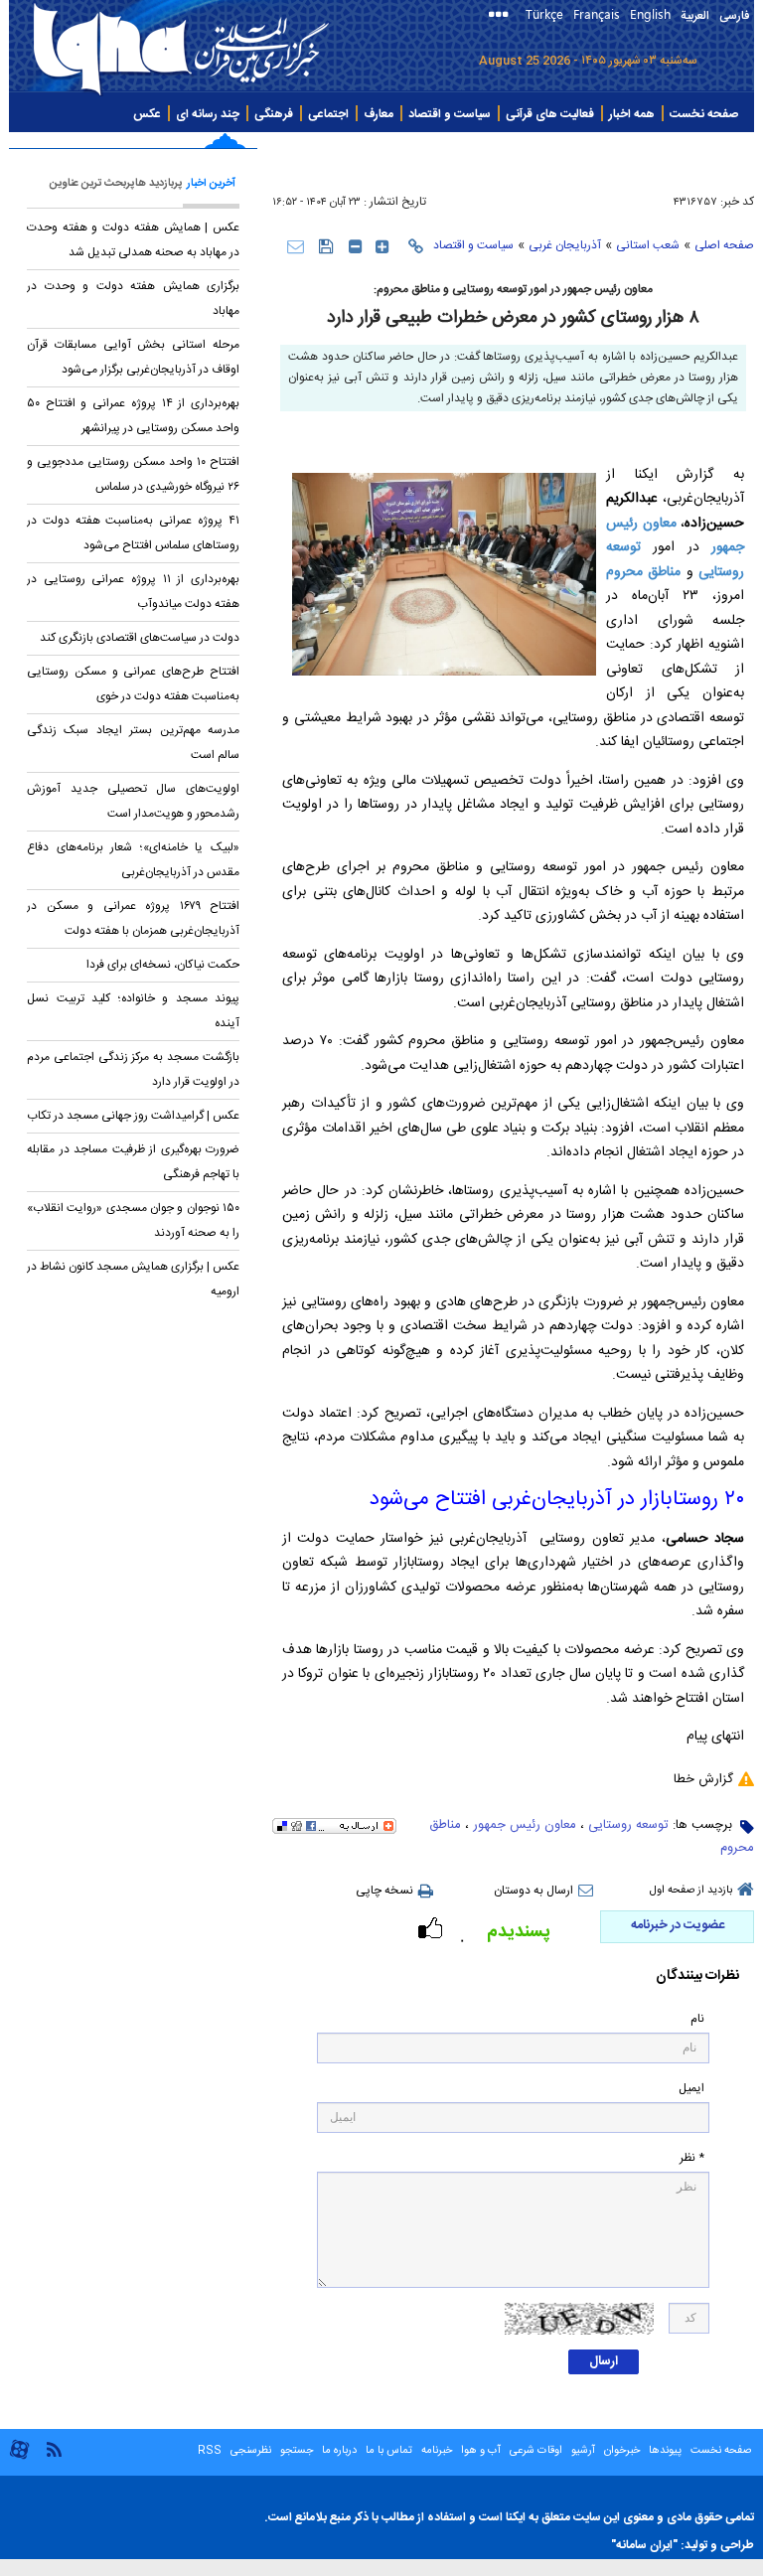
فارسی (734, 16)
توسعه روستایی (628, 1825)
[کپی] (416, 246)
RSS (210, 2451)
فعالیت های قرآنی (550, 114)
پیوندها (665, 2451)
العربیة (695, 16)
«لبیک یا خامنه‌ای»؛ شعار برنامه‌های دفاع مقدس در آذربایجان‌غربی (133, 860)
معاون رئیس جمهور (525, 1825)
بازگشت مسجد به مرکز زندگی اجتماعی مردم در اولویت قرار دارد (133, 1069)
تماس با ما (389, 2451)
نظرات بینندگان (697, 1976)
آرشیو (582, 2451)
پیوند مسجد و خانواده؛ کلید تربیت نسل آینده (133, 1011)
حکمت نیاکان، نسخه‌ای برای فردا (163, 965)
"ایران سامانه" (644, 2545)
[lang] (502, 16)
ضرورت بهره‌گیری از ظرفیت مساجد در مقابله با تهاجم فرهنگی (133, 1162)
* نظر (692, 2158)
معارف (379, 114)
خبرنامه (437, 2451)
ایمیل (691, 2089)
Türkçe (544, 13)
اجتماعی (328, 114)
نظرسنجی (251, 2451)
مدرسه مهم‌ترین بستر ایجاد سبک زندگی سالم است (133, 743)
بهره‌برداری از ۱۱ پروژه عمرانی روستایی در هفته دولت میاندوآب (133, 592)
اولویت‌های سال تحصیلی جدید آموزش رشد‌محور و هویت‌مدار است (133, 801)
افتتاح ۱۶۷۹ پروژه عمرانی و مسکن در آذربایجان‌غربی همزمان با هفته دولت (133, 918)
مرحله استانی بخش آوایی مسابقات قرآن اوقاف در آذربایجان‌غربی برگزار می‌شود (133, 357)
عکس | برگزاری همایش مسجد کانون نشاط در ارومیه (133, 1279)
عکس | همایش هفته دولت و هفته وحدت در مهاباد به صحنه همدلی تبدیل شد (133, 240)
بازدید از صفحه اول (691, 1891)
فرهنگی (274, 114)
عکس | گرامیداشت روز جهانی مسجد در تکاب (133, 1116)
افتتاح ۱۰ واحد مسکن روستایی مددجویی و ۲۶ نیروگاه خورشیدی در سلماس (133, 474)
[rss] (54, 2448)
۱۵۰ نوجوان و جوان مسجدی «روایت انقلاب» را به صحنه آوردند (133, 1220)
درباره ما (339, 2451)
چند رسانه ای (208, 114)
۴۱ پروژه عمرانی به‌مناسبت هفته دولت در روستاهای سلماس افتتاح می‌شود (133, 533)
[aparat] (19, 2457)
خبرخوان (622, 2451)
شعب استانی (648, 245)
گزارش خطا (703, 1779)
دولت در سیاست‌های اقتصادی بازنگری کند (140, 638)
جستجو (295, 2451)
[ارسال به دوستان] (296, 246)
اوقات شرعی (534, 2451)
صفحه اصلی (724, 245)
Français (597, 13)
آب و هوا (481, 2451)
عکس (147, 114)
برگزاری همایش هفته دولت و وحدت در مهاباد (133, 299)
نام (697, 2019)
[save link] (326, 246)
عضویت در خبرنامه (678, 1925)
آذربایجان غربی (565, 245)
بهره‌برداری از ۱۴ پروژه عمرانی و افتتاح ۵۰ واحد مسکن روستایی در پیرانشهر (133, 416)
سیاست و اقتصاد (450, 114)
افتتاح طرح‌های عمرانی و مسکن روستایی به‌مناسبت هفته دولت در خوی (133, 684)
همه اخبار (632, 114)
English (650, 13)
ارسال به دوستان (534, 1891)
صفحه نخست (704, 114)
